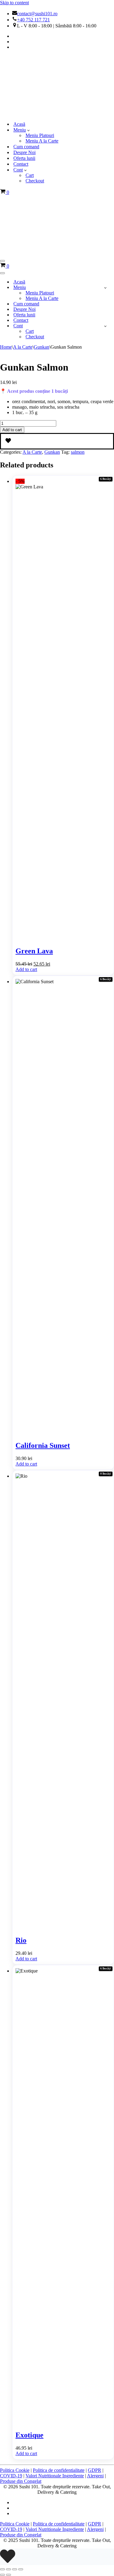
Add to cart (12, 318)
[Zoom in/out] (2, 2457)
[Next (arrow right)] (9, 2463)
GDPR (95, 2358)
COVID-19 (11, 2364)
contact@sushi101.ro (37, 14)
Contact (21, 108)
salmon (78, 340)
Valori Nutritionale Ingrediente (55, 2364)
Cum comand (26, 91)
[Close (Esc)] (21, 2457)
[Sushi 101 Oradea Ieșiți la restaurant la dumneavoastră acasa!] (12, 57)
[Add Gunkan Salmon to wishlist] (57, 329)
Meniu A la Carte (42, 85)
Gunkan (41, 235)
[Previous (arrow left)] (2, 2463)
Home (6, 235)
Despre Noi (24, 96)
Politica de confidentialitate (59, 2358)
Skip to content (14, 3)
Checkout (35, 125)
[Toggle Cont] (105, 214)
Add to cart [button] (26, 857)
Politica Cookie (15, 2358)
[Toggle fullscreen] (9, 2457)
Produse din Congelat (21, 2369)
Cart (30, 119)
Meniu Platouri (40, 79)
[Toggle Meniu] (105, 176)
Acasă (19, 68)
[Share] (15, 2457)
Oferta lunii (24, 102)
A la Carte (23, 235)
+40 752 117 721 (33, 20)
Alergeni (95, 2364)
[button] (28, 74)
